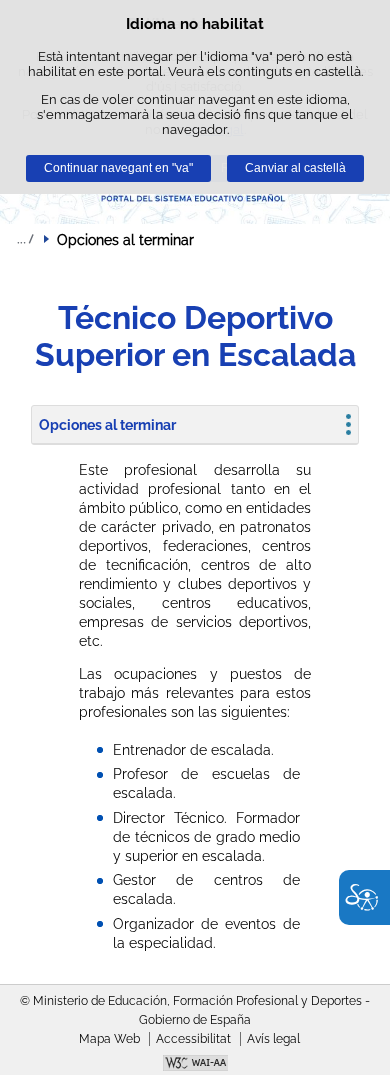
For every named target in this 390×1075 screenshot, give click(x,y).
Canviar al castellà (295, 168)
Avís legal (273, 1039)
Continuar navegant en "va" (118, 168)
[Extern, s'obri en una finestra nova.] (195, 1065)
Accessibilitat (193, 1039)
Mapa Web (109, 1039)
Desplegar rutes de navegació (25, 239)
